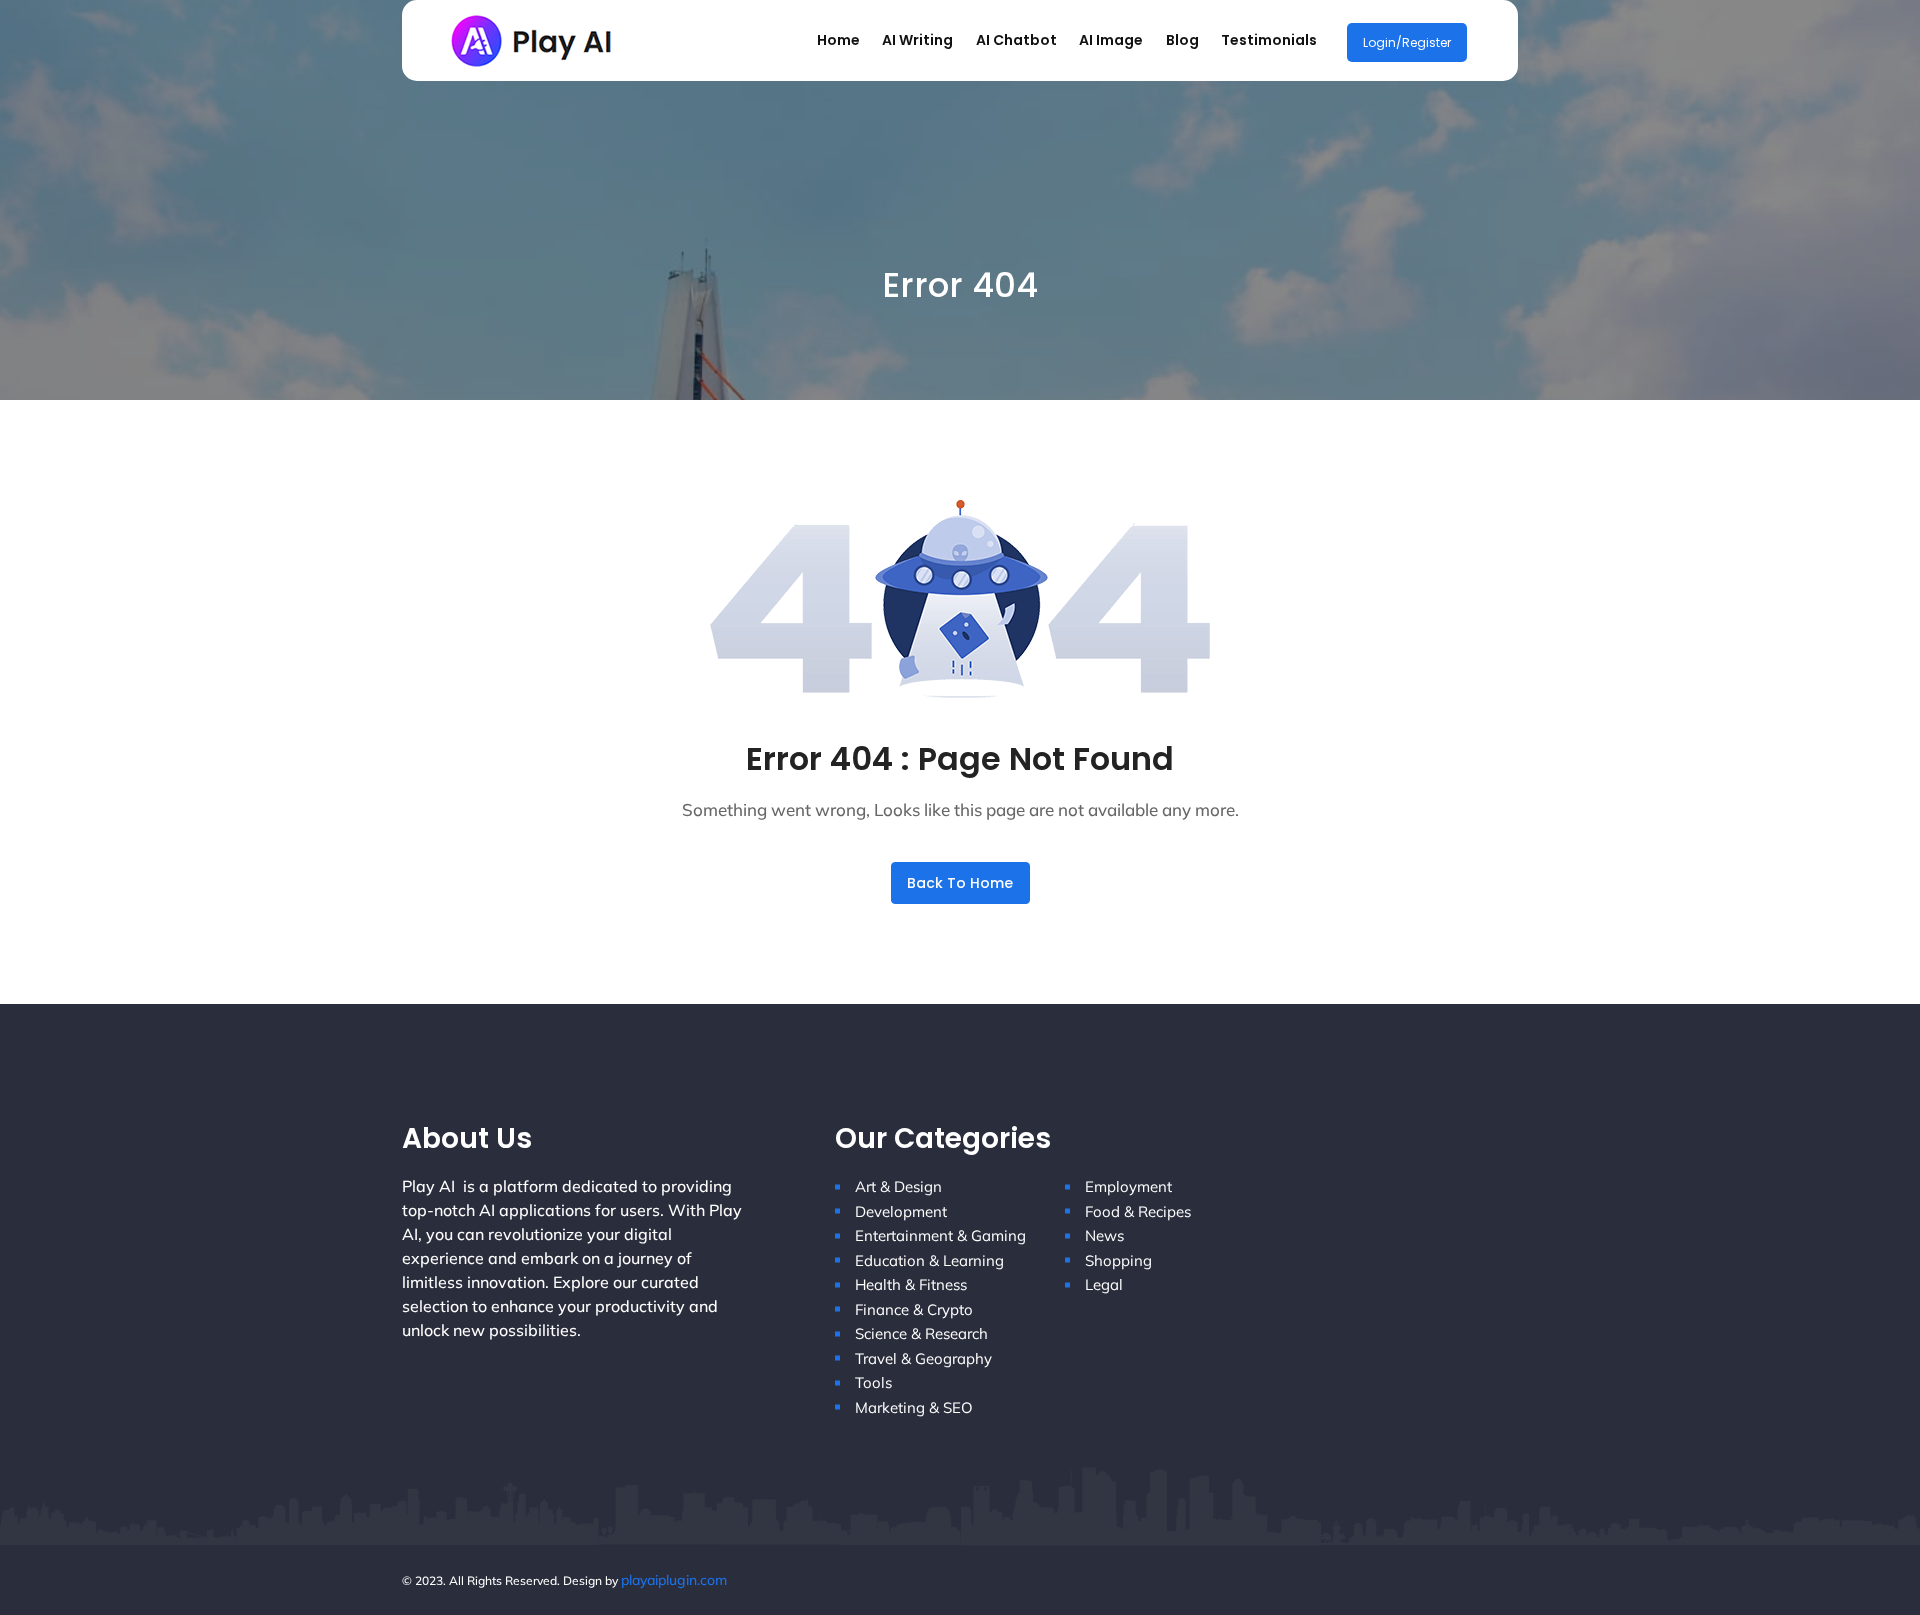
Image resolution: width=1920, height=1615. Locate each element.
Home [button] (838, 40)
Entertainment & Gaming (940, 1235)
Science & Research (921, 1333)
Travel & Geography (923, 1358)
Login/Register (1407, 42)
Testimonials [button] (1269, 40)
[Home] (535, 38)
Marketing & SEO (914, 1407)
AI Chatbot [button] (1016, 40)
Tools (873, 1382)
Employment (1128, 1186)
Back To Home (960, 883)
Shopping (1118, 1260)
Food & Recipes (1138, 1211)
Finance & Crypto (914, 1309)
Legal (1104, 1284)
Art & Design (898, 1186)
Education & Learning (929, 1260)
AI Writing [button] (917, 40)
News (1104, 1235)
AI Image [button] (1111, 40)
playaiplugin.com (674, 1580)
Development (901, 1211)
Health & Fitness (911, 1284)
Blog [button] (1182, 40)
